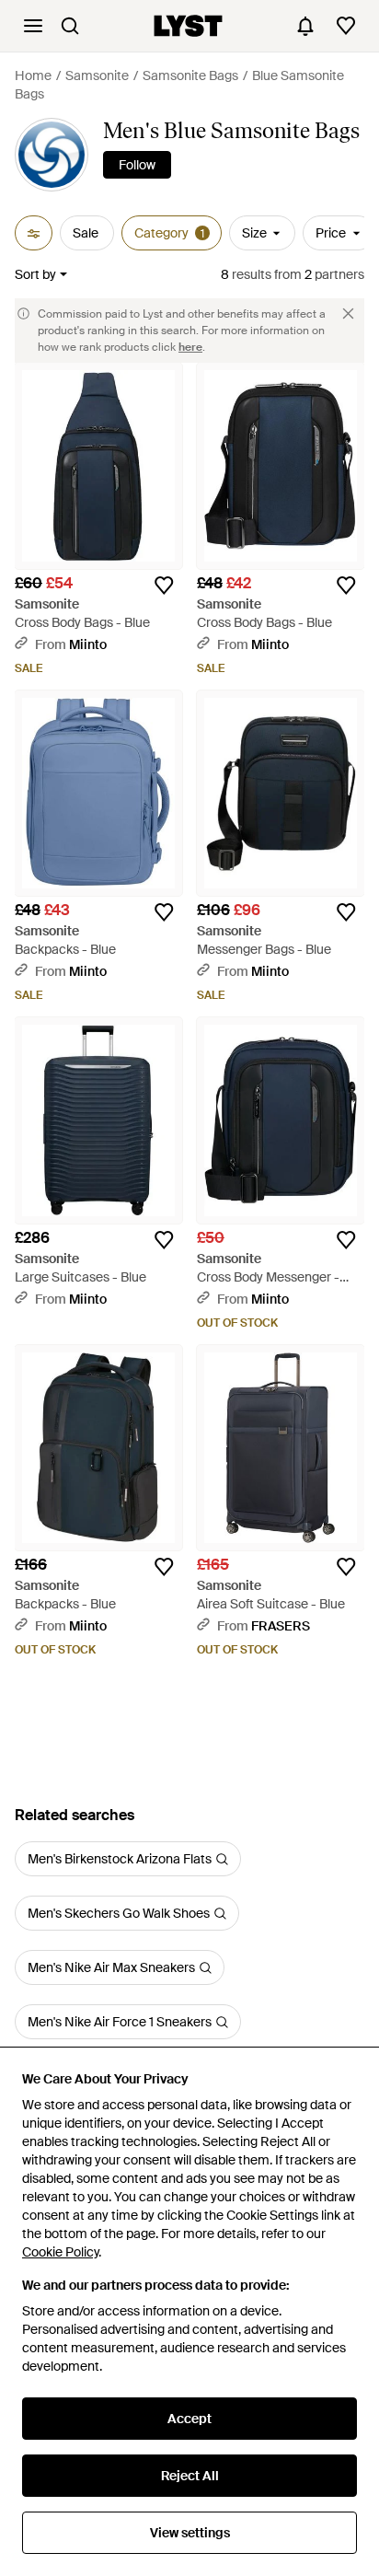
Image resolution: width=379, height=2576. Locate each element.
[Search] (70, 26)
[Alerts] (305, 26)
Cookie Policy (60, 2252)
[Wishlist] (346, 26)
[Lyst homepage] (188, 26)
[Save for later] (164, 586)
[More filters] (34, 233)
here (190, 347)
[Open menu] (33, 26)
